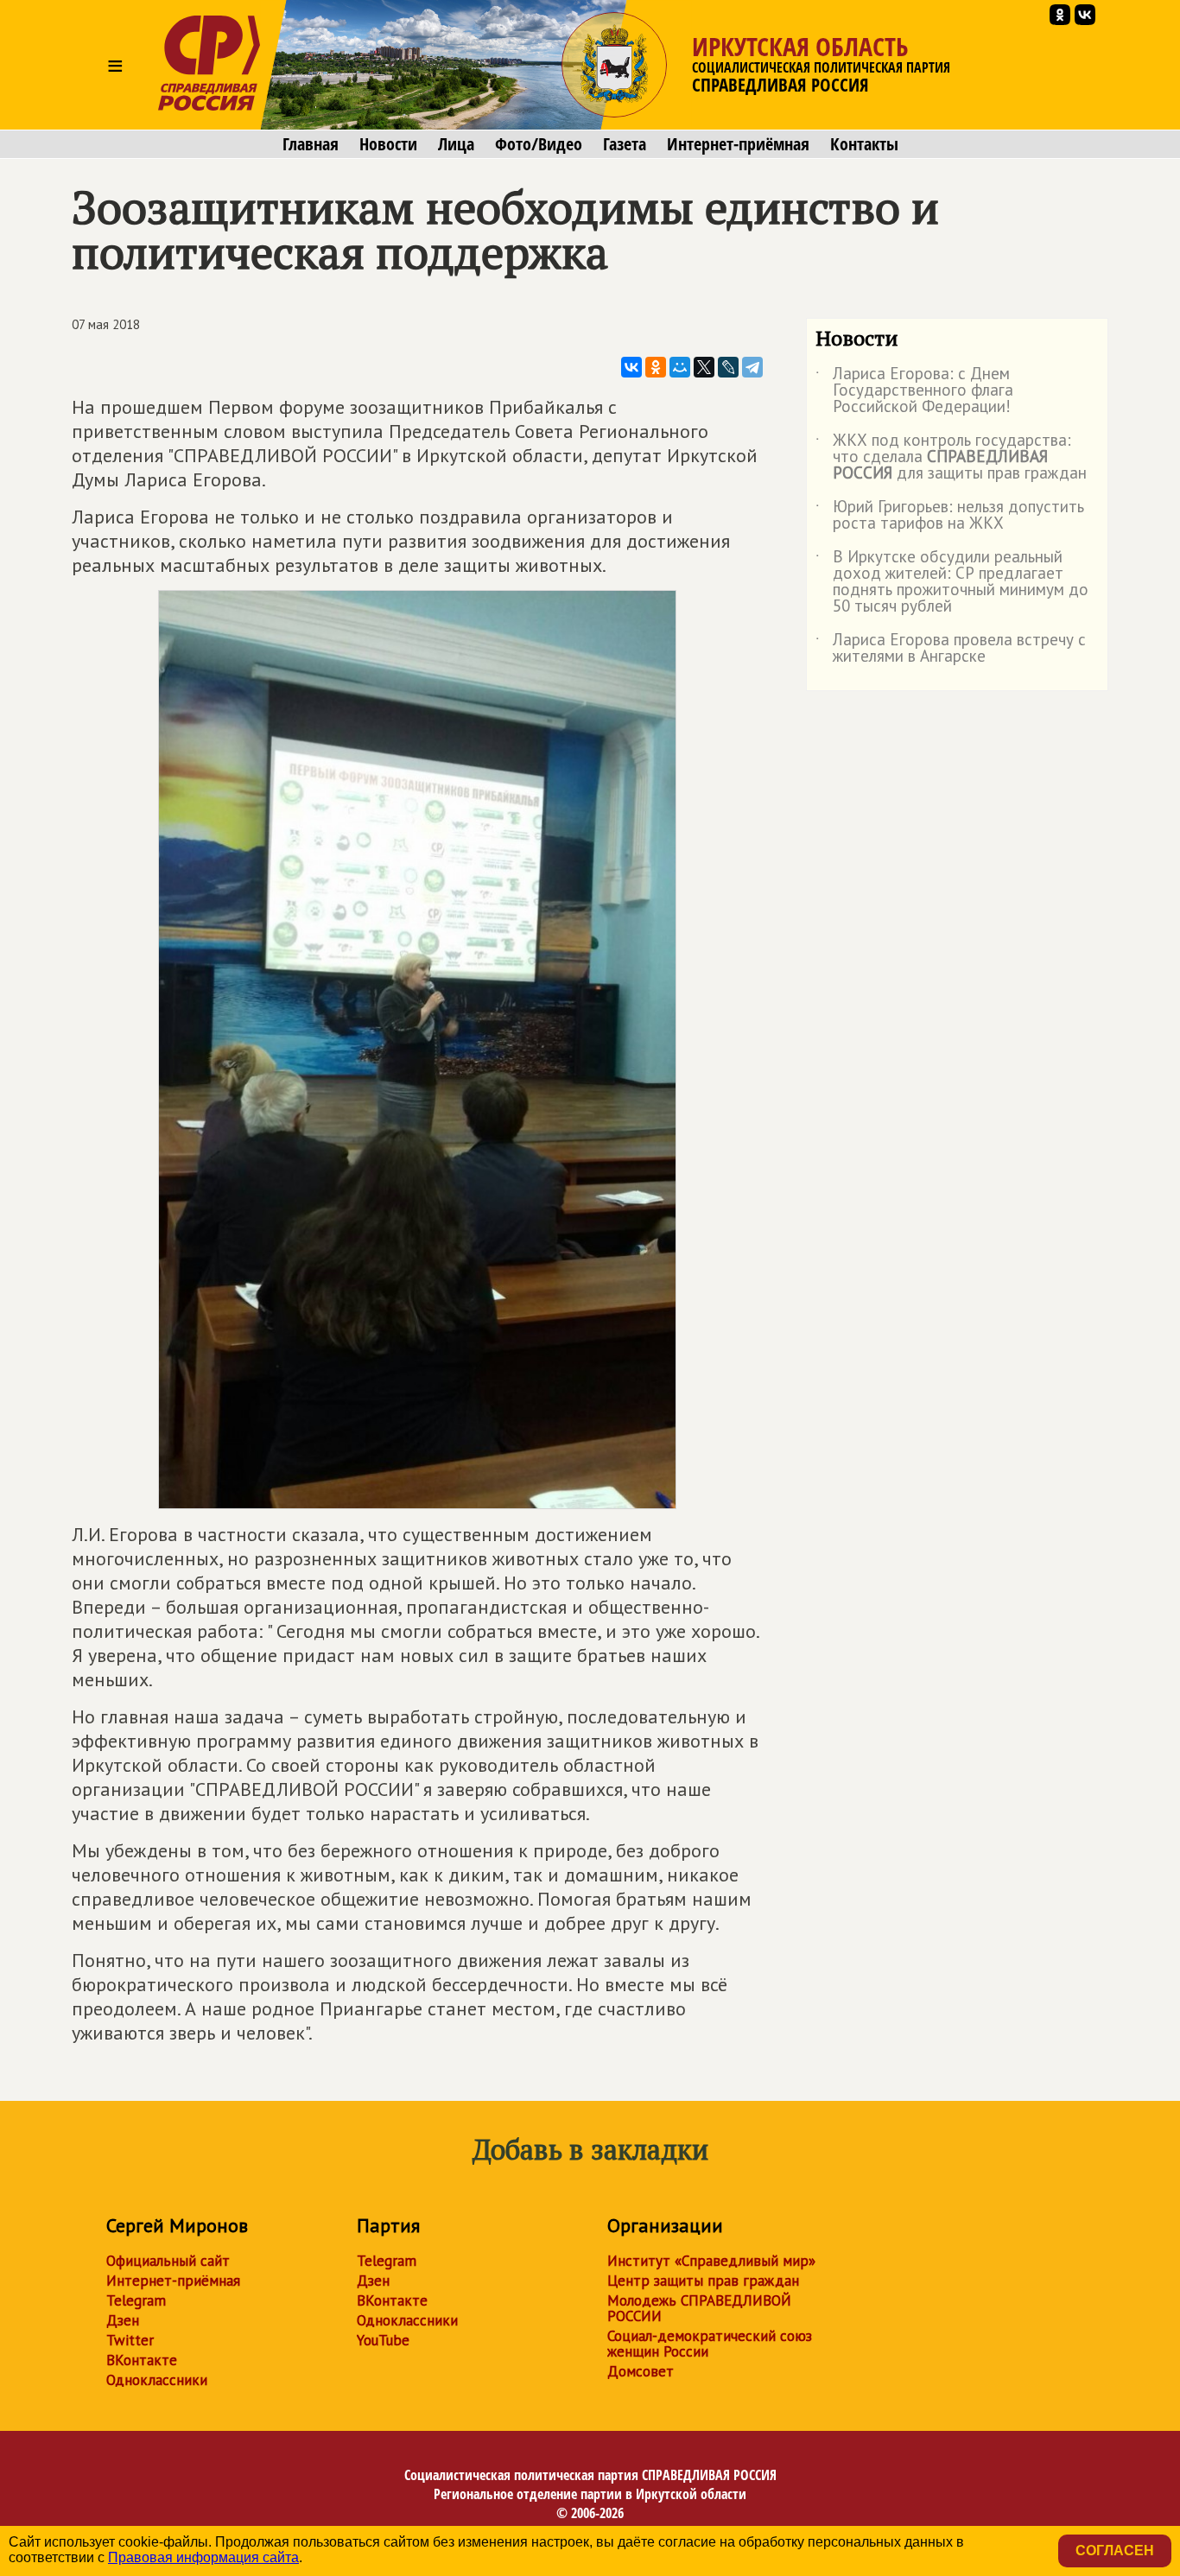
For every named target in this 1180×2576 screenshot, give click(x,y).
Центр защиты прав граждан (703, 2281)
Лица (456, 144)
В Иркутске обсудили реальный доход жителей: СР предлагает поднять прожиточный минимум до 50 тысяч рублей (952, 582)
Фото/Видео (539, 144)
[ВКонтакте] (631, 367)
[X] (704, 367)
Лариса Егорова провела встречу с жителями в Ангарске (951, 649)
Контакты (864, 144)
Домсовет (641, 2371)
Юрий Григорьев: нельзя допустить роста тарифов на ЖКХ (950, 516)
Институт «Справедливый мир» (711, 2261)
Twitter (130, 2340)
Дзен (123, 2320)
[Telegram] (752, 367)
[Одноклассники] (656, 367)
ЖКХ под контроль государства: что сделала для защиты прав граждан (951, 457)
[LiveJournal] (728, 367)
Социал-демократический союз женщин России (710, 2344)
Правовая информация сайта (203, 2557)
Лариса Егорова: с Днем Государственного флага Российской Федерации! (914, 391)
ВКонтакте (142, 2360)
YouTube (383, 2340)
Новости (388, 144)
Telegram (136, 2300)
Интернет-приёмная (738, 144)
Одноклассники (157, 2380)
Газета (625, 144)
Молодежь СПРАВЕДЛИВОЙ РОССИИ (699, 2308)
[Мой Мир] (680, 367)
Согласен (1115, 2551)
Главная (311, 144)
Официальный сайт (168, 2261)
